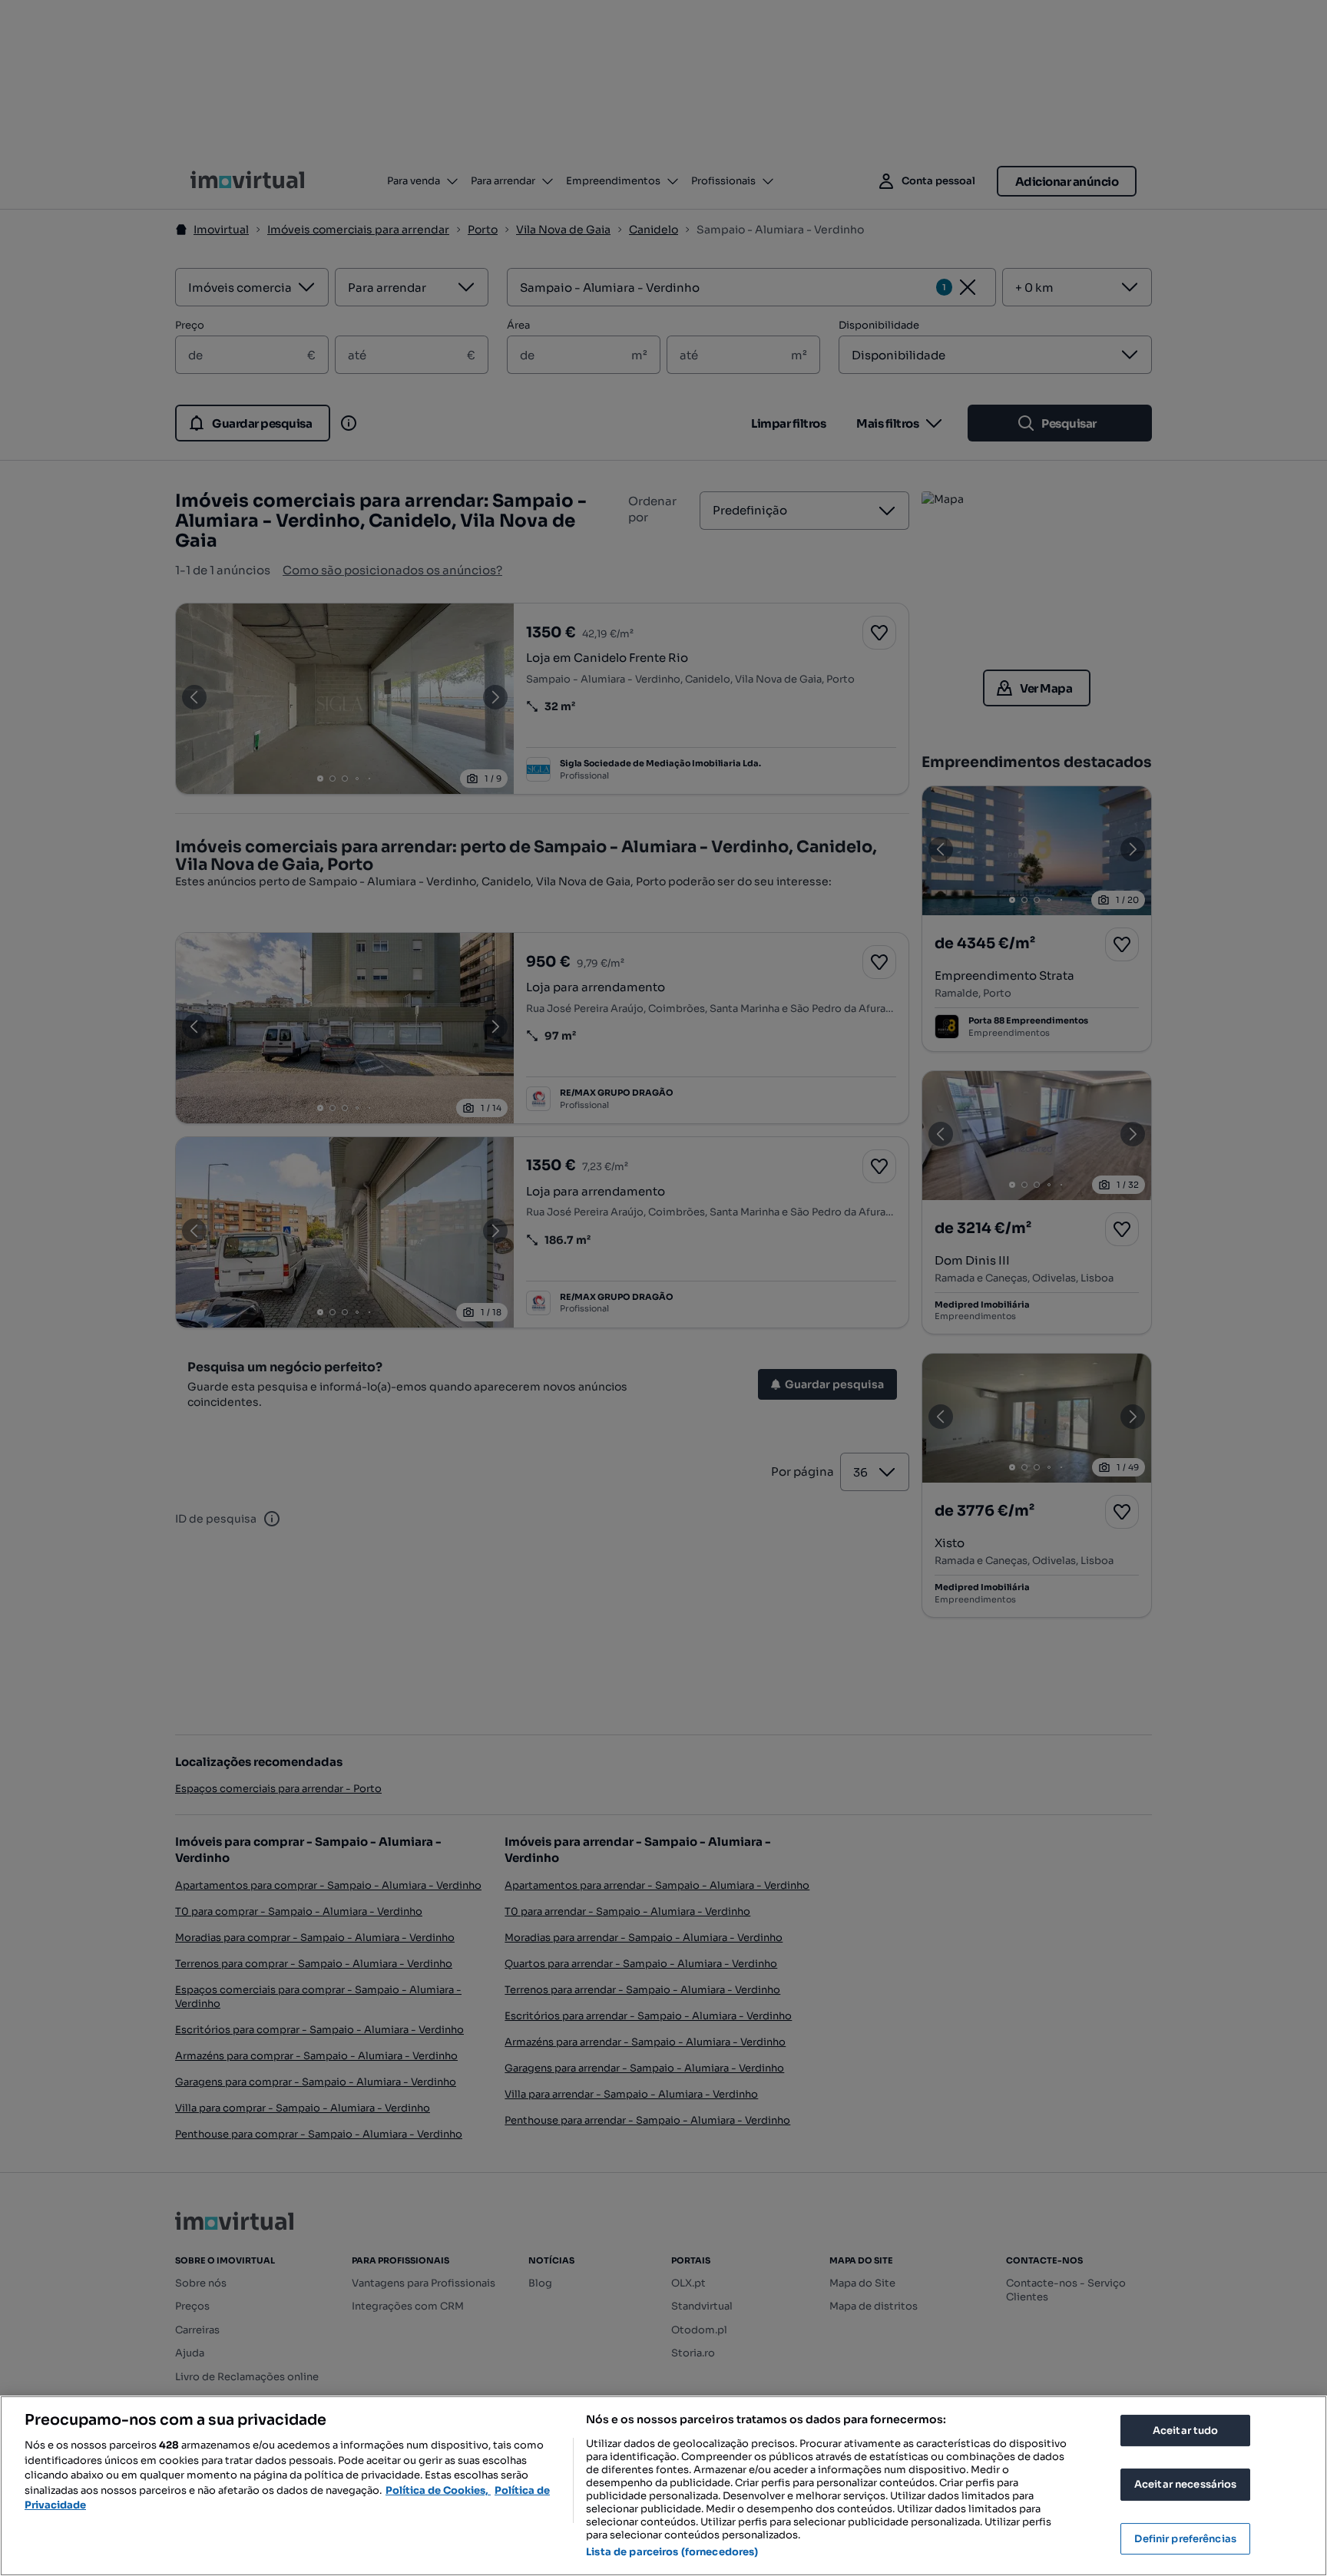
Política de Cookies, (438, 2490)
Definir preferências (1185, 2539)
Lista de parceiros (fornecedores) (672, 2552)
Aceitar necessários (1185, 2484)
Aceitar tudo (1186, 2431)
